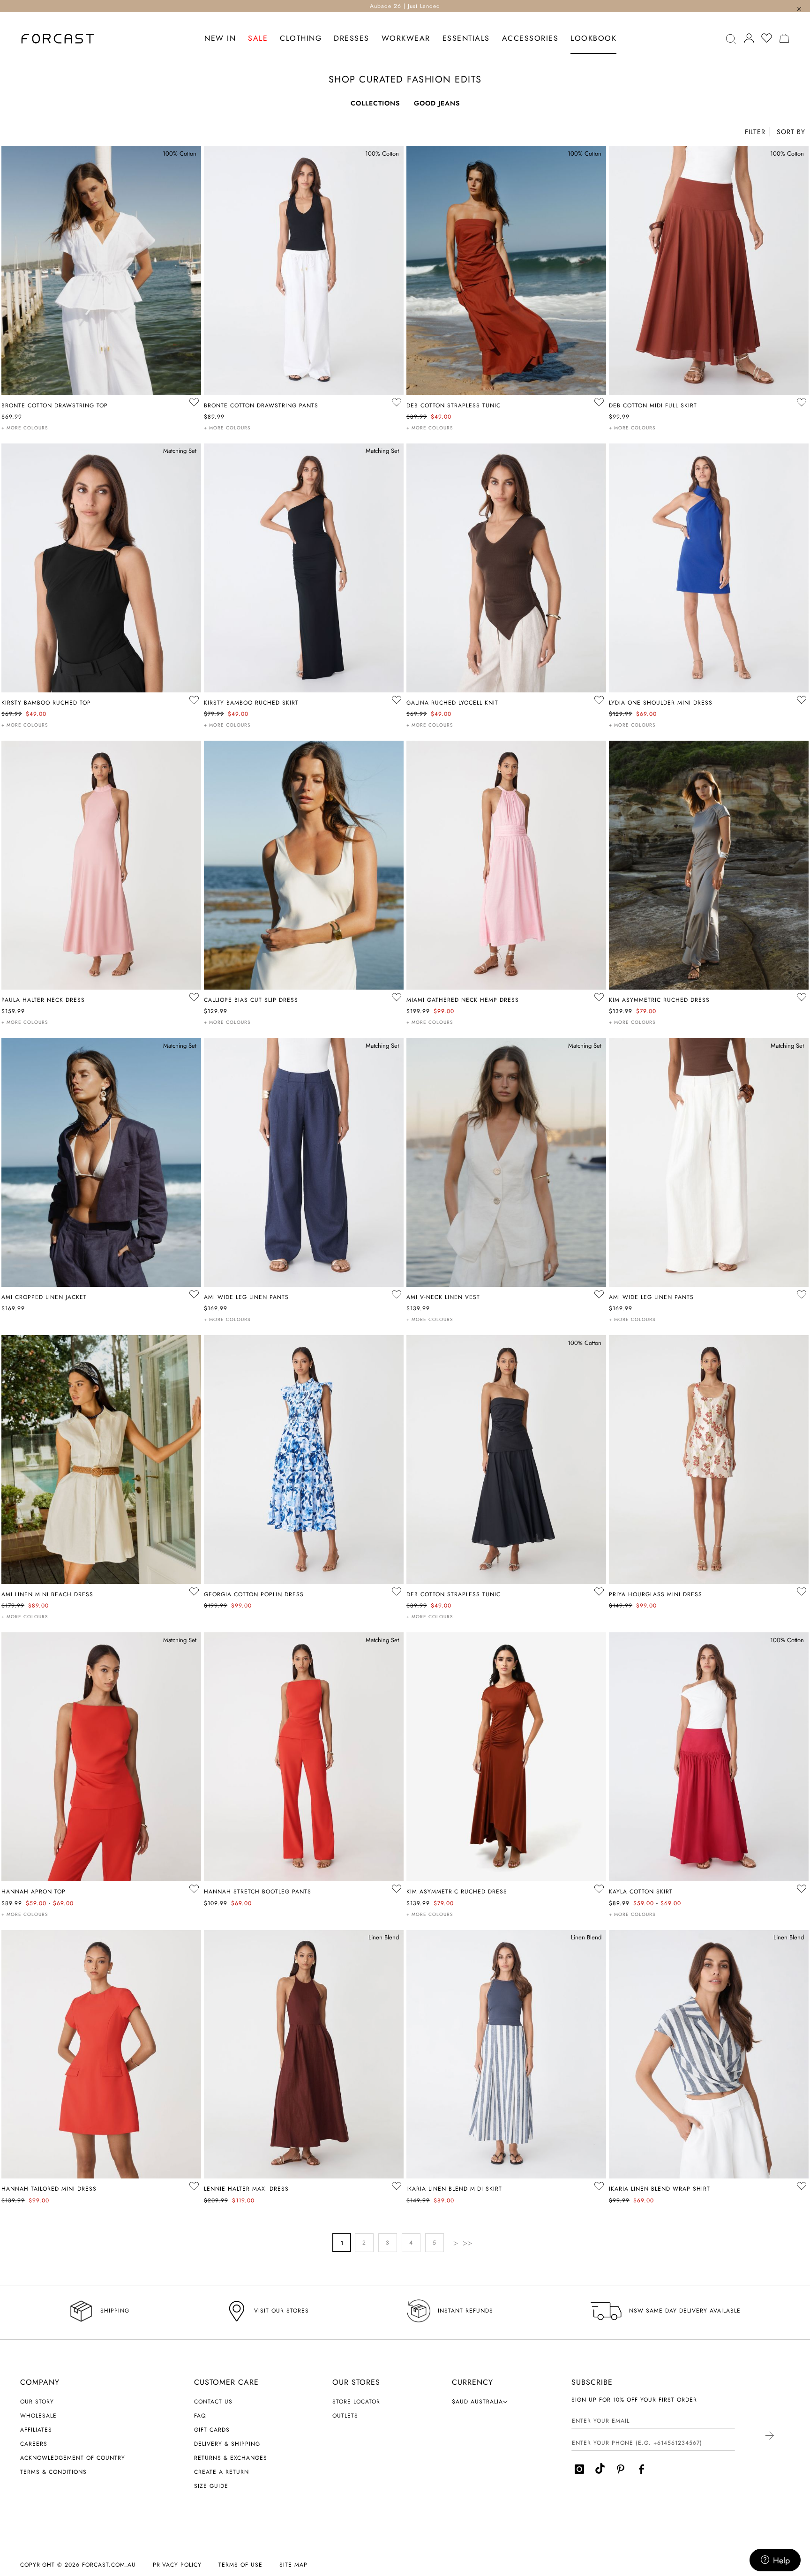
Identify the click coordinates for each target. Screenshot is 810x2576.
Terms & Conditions (53, 2472)
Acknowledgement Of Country (73, 2458)
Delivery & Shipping (227, 2444)
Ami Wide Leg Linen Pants (246, 1297)
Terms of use (240, 2565)
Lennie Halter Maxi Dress (246, 2189)
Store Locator (356, 2402)
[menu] (410, 39)
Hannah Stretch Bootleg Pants (258, 1892)
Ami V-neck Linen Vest (443, 1297)
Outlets (345, 2416)
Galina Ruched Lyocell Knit (452, 703)
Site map (293, 2565)
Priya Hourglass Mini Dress (656, 1594)
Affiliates (36, 2430)
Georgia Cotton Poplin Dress (254, 1594)
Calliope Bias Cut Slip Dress (251, 1000)
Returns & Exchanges (231, 2458)
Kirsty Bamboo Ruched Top (46, 703)
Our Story (37, 2402)
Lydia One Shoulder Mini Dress (661, 703)
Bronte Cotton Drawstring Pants (261, 406)
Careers (34, 2444)
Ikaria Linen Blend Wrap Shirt (660, 2189)
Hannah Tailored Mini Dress (49, 2189)
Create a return (221, 2472)
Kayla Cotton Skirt (641, 1892)
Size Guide (211, 2486)
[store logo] (58, 39)
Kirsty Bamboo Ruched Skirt (251, 703)
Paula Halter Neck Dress (43, 1000)
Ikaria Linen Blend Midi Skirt (454, 2189)
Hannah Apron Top (34, 1892)
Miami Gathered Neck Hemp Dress (463, 1000)
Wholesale (38, 2416)
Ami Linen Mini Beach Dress (47, 1594)
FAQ (200, 2416)
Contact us (213, 2402)
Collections (375, 103)
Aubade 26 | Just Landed (405, 6)
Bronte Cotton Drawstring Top (55, 406)
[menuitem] (220, 39)
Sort (790, 133)
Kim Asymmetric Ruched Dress (659, 1000)
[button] (790, 133)
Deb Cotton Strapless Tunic (454, 406)
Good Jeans (437, 103)
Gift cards (212, 2430)
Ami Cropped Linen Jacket (44, 1297)
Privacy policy (177, 2565)
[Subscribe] (769, 2436)
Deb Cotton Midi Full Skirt (653, 406)
